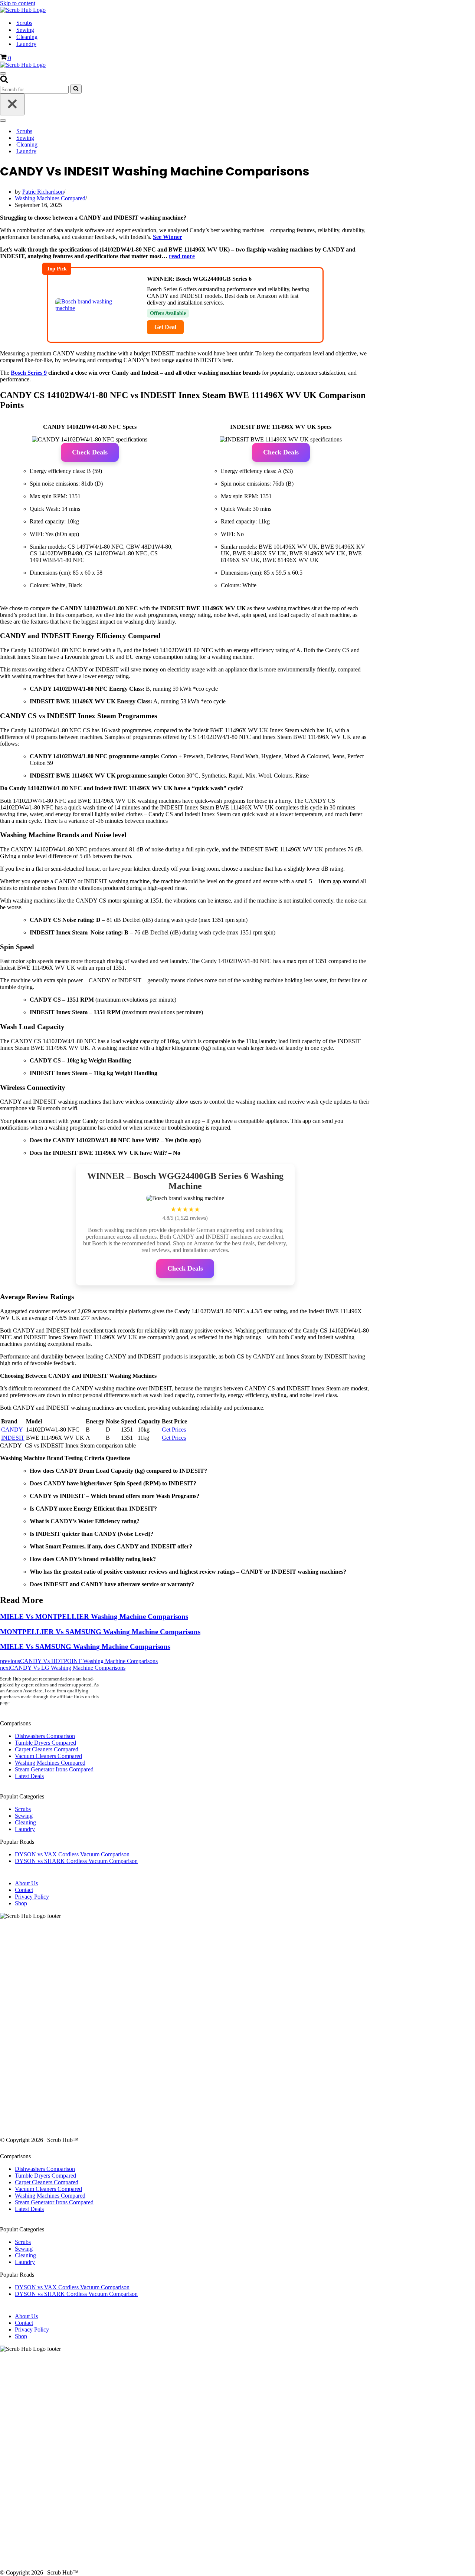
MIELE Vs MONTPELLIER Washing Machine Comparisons (94, 1616)
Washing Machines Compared (50, 198)
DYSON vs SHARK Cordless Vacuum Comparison (76, 1861)
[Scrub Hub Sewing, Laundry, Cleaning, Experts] (23, 10)
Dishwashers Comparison (45, 1736)
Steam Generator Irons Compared (54, 1769)
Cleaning (27, 37)
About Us (26, 1883)
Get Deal (165, 327)
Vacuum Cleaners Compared (48, 1756)
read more (182, 256)
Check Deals (90, 452)
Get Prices (174, 1430)
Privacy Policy (32, 1897)
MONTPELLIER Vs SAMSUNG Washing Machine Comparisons (100, 1632)
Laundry (26, 44)
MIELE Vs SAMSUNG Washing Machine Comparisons (85, 1647)
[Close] (12, 104)
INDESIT (13, 1438)
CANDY (12, 1430)
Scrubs (24, 23)
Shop (21, 1903)
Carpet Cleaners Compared (47, 1749)
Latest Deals (29, 1776)
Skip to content (18, 3)
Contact (24, 1890)
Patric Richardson (43, 192)
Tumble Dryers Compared (45, 1743)
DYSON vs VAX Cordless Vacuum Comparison (72, 1854)
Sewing (25, 30)
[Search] (4, 81)
